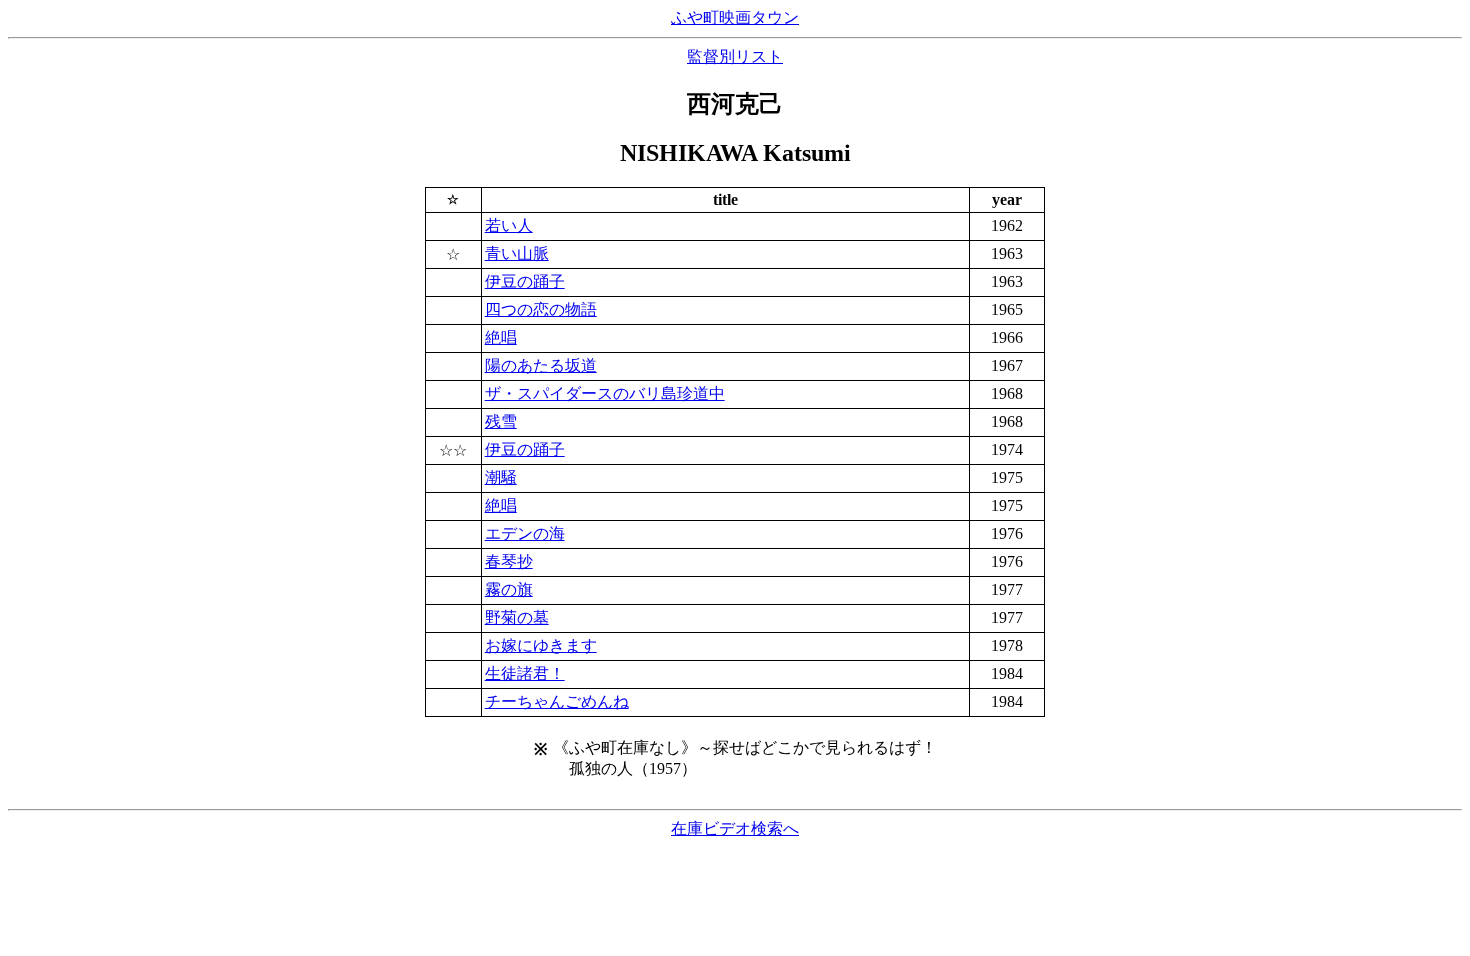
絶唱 (501, 337)
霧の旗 (509, 589)
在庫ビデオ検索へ (735, 828)
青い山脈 (517, 253)
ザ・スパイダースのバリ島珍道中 (605, 393)
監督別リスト (735, 56)
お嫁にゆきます (541, 645)
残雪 (501, 421)
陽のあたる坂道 (541, 365)
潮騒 (501, 477)
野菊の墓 (517, 617)
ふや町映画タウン (735, 17)
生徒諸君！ (525, 673)
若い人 (509, 225)
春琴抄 (509, 561)
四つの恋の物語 (541, 309)
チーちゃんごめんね (557, 701)
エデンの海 (525, 533)
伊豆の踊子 (525, 281)
